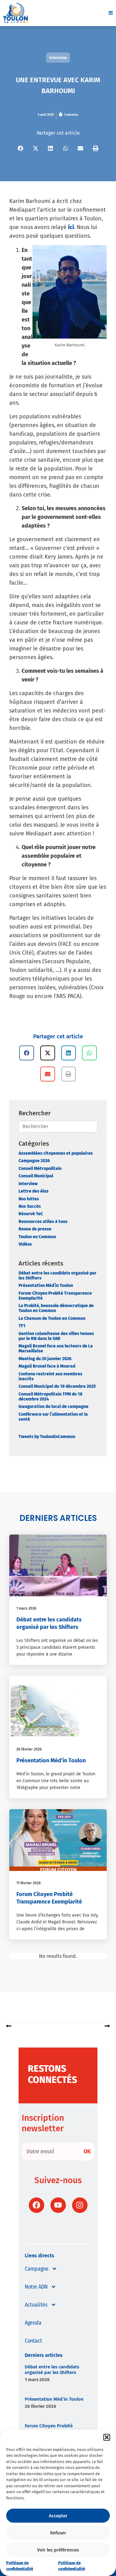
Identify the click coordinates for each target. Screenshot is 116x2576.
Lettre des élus (34, 1191)
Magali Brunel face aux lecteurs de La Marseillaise (56, 1349)
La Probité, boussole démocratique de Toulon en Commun (56, 1308)
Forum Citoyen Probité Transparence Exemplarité (55, 1296)
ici (71, 227)
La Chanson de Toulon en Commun (52, 1318)
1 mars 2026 (26, 1608)
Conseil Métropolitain (40, 1169)
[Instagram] (80, 2205)
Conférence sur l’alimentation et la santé (53, 1417)
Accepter (58, 2516)
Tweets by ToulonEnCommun (47, 1437)
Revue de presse (35, 1229)
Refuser (58, 2533)
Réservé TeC (31, 1214)
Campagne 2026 (34, 1161)
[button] (107, 2437)
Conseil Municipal (36, 1176)
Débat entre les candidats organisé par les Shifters (58, 1276)
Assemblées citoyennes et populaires (56, 1153)
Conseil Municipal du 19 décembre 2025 (57, 1386)
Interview (28, 1184)
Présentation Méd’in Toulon (46, 1286)
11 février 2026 (29, 1883)
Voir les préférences (58, 2550)
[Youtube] (58, 2205)
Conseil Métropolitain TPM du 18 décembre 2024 (50, 1397)
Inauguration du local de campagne (54, 1407)
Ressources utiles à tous (43, 1222)
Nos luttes (29, 1199)
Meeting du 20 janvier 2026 (45, 1359)
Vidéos (25, 1244)
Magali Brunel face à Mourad (47, 1366)
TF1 (22, 1326)
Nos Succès (30, 1206)
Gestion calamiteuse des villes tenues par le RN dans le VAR (56, 1336)
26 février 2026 (29, 1749)
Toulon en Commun (37, 1237)
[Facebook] (37, 2205)
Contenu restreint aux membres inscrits (50, 1376)
